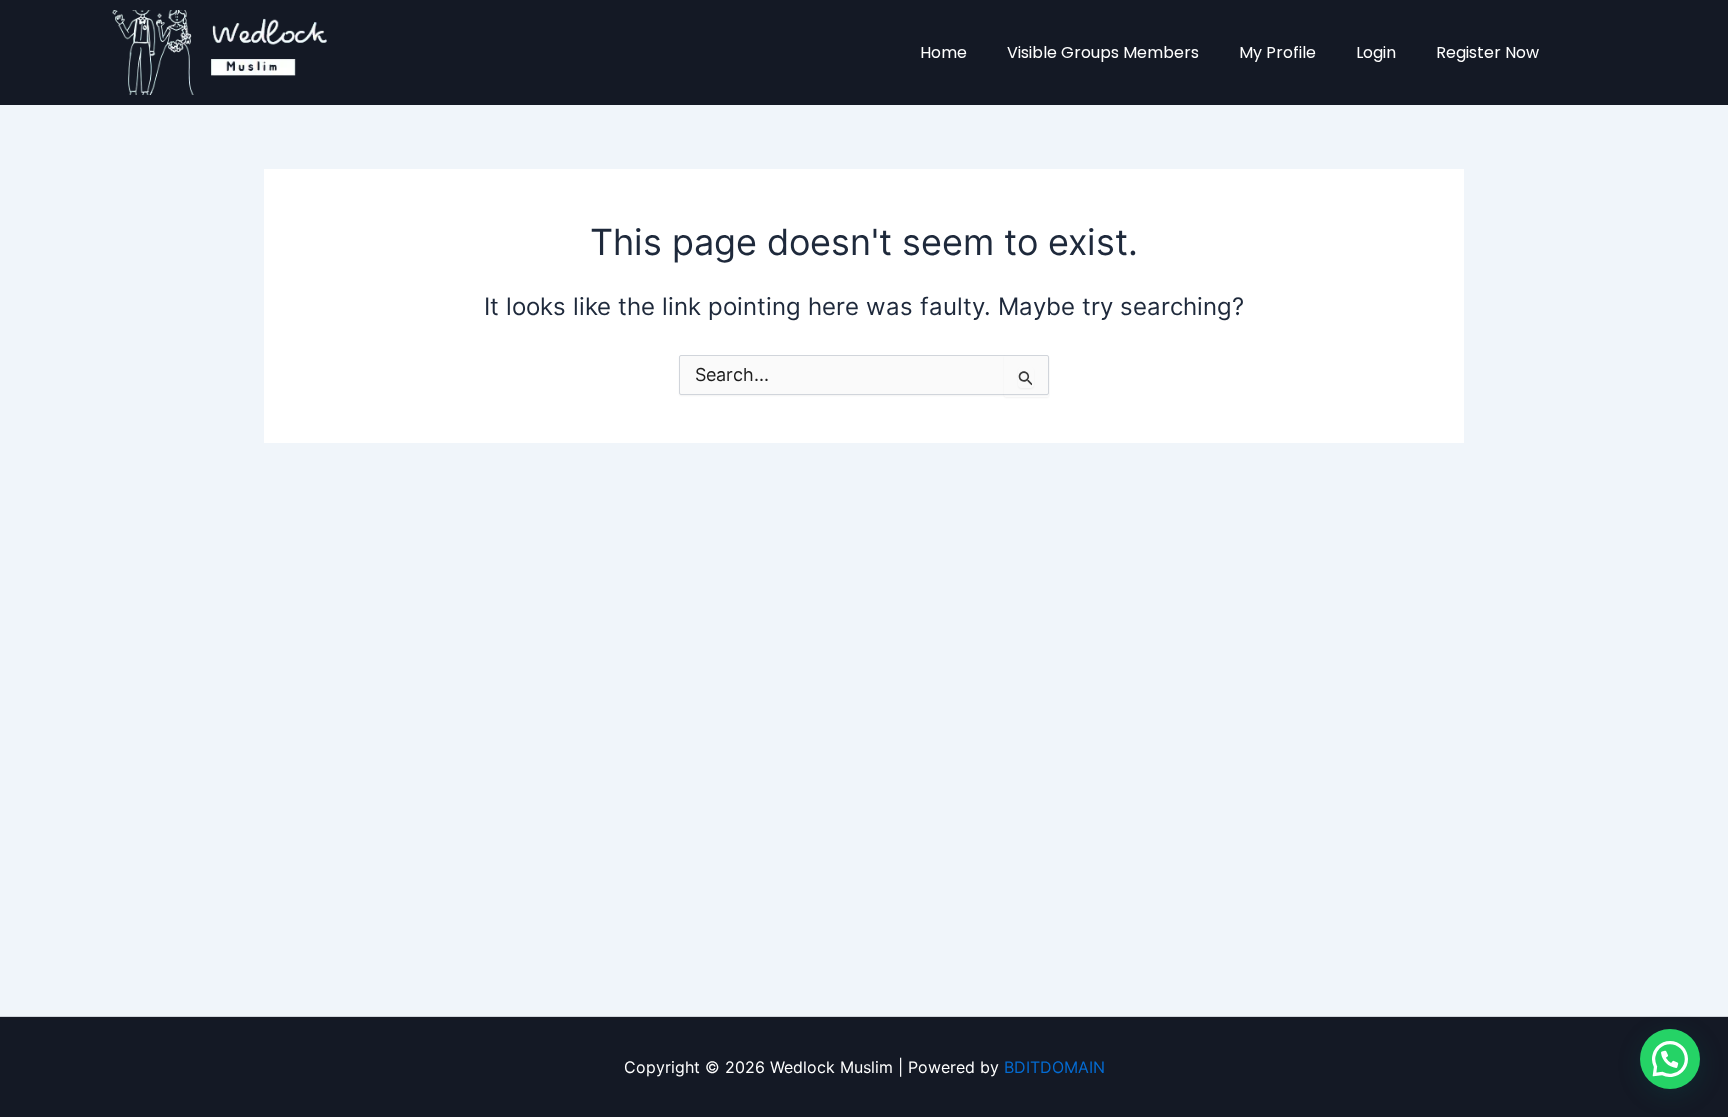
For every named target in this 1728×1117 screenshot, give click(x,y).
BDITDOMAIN (1054, 1067)
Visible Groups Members (1103, 52)
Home (943, 52)
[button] (1670, 1059)
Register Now (1487, 52)
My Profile (1277, 52)
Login (1376, 52)
